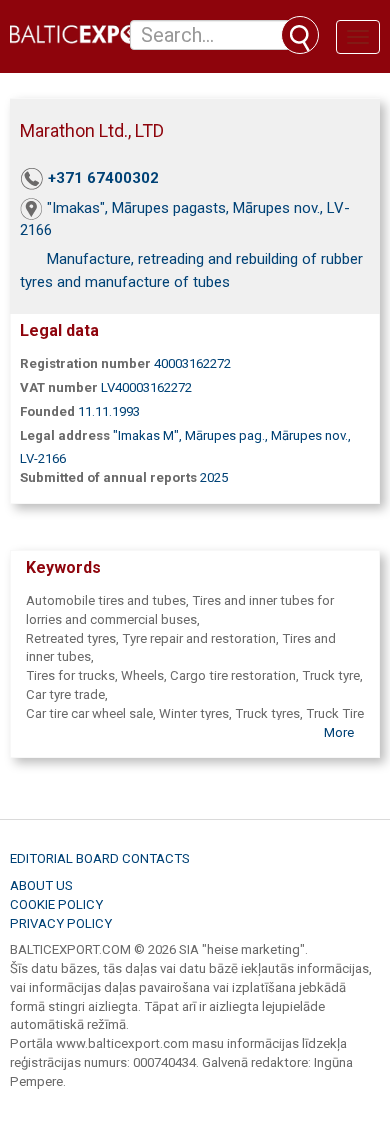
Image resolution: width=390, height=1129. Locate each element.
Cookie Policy (56, 904)
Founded (47, 411)
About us (41, 885)
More (339, 732)
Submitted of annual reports (108, 477)
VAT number (59, 387)
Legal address (65, 435)
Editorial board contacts (100, 858)
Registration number (85, 363)
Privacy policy (61, 923)
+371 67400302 (103, 178)
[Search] (300, 35)
